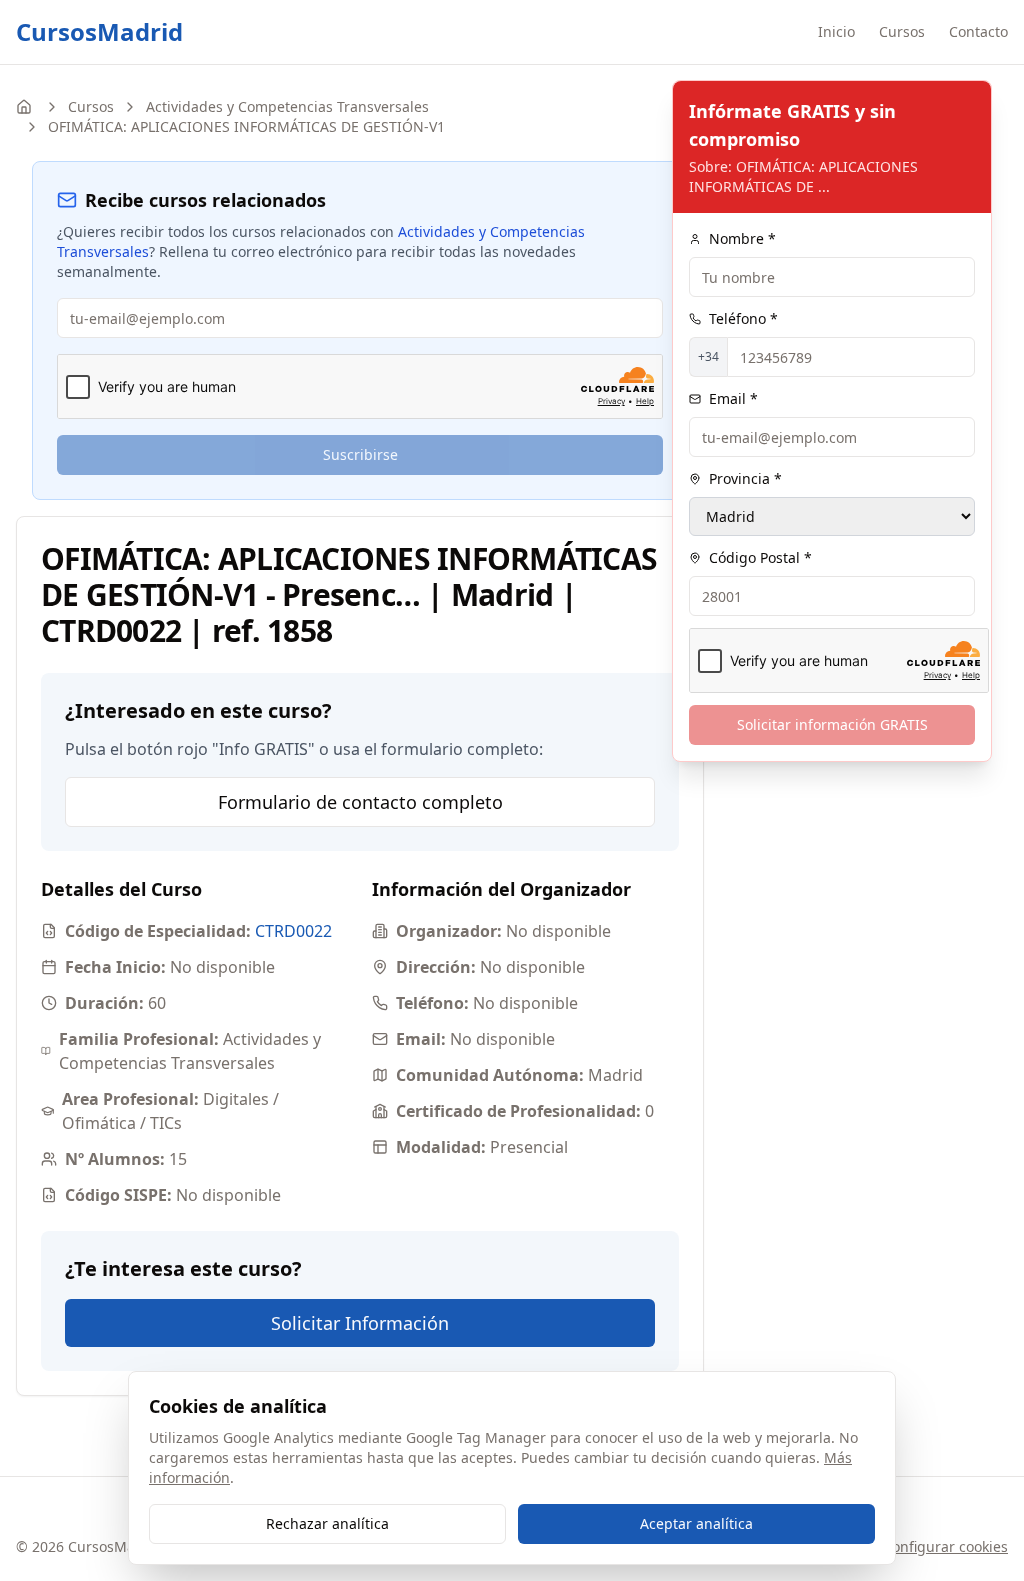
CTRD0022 (293, 931)
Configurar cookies (945, 1546)
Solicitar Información (360, 1323)
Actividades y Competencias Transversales (287, 106)
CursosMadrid (99, 32)
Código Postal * (760, 557)
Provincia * (745, 478)
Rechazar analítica (327, 1523)
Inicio (836, 31)
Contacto (978, 31)
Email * (733, 398)
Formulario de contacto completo (360, 802)
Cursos (902, 31)
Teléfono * (743, 318)
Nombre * (742, 238)
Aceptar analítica (696, 1523)
